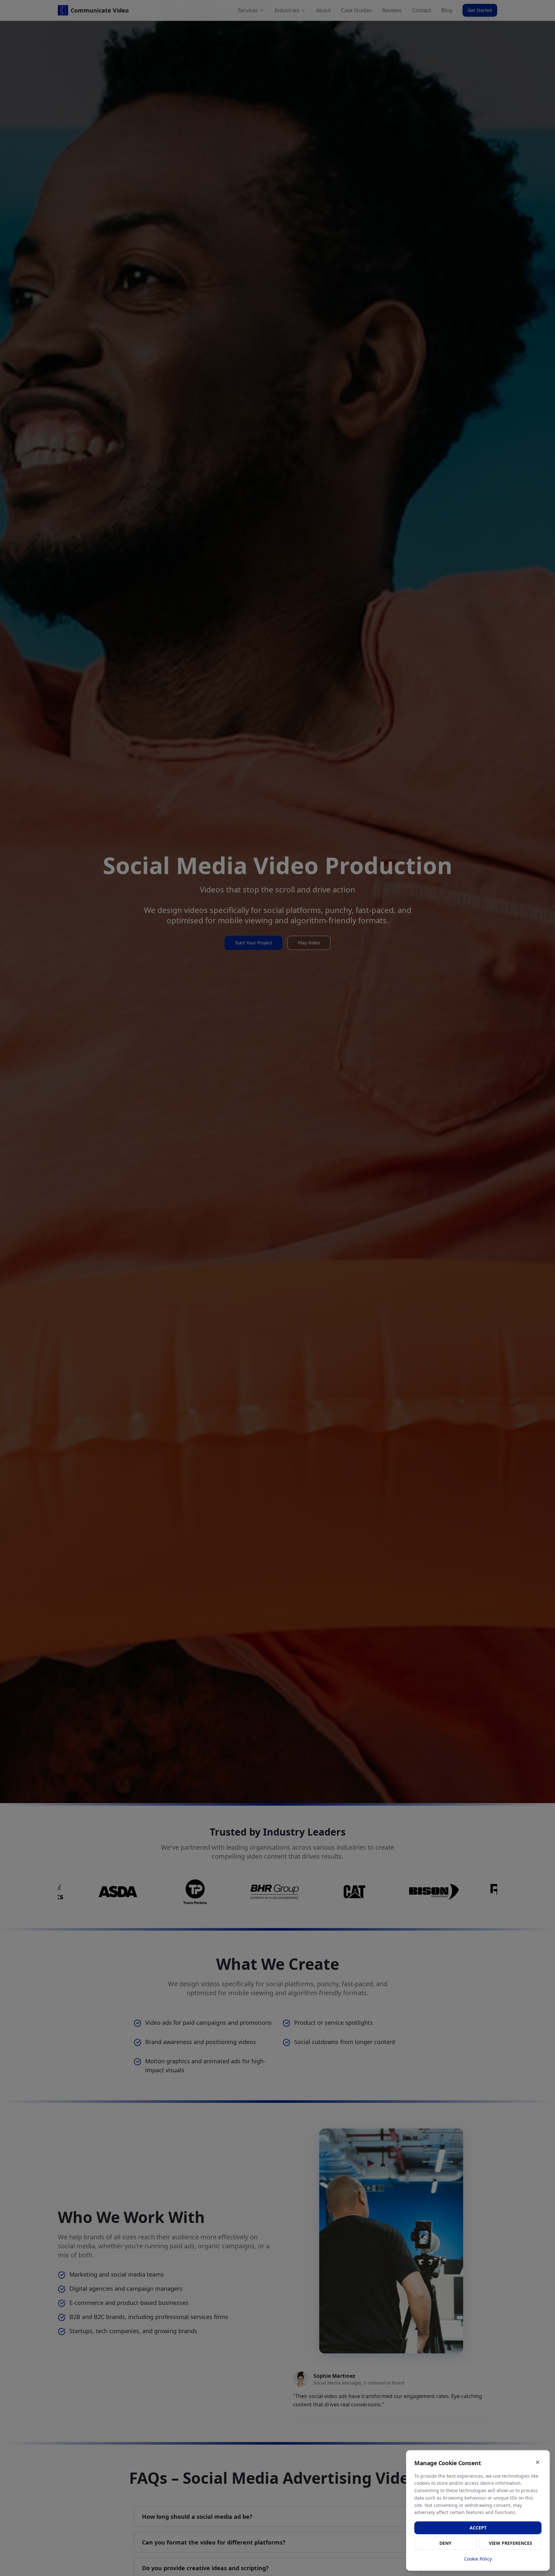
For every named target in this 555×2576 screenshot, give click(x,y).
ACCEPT (478, 2528)
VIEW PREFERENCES (511, 2543)
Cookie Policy (478, 2559)
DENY (445, 2543)
